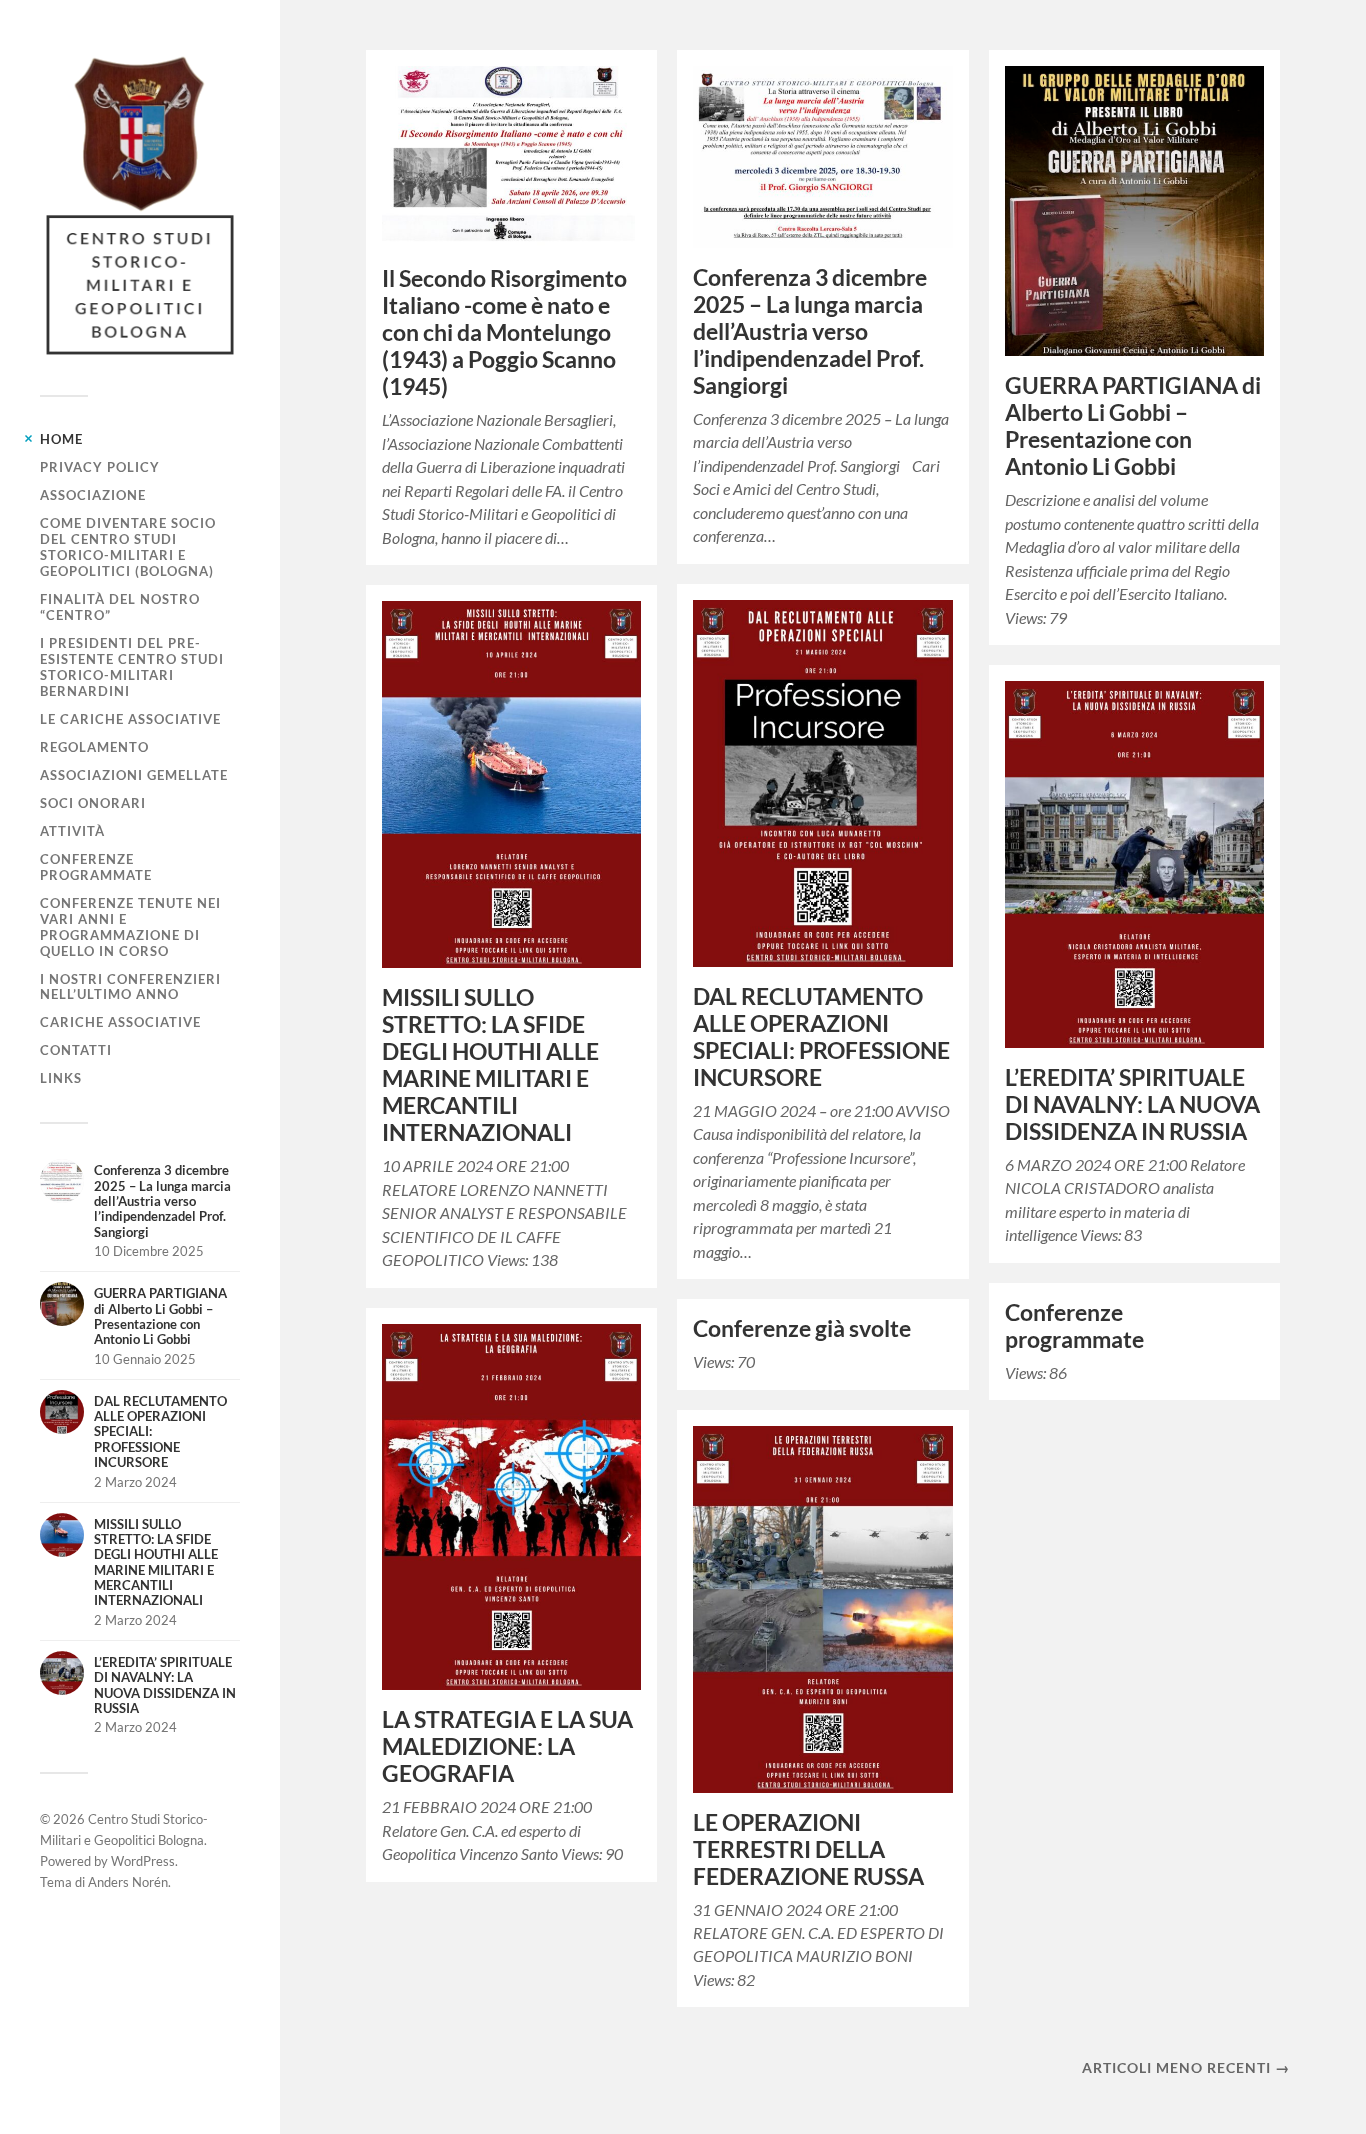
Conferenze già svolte (802, 1328)
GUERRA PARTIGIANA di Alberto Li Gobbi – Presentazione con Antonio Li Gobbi (1133, 426)
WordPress (143, 1861)
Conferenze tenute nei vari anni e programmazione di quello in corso (130, 927)
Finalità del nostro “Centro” (120, 607)
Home (61, 439)
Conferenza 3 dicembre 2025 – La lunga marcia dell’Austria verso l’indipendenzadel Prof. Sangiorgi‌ (810, 331)
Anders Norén (128, 1882)
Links (61, 1078)
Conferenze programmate (96, 867)
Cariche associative (120, 1022)
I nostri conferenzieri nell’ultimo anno (130, 987)
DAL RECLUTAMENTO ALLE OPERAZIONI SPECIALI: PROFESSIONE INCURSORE (821, 1037)
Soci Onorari (93, 803)
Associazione (93, 495)
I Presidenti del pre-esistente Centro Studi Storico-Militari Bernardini (132, 667)
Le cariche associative (130, 719)
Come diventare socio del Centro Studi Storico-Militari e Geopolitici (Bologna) (128, 547)
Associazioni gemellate (134, 775)
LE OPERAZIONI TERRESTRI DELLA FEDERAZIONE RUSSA (808, 1849)
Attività (72, 831)
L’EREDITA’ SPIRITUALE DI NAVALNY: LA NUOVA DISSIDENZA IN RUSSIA (1132, 1104)
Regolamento (94, 747)
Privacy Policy (100, 467)
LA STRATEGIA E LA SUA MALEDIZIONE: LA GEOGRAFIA (507, 1746)
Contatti (76, 1050)
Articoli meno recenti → (1186, 2067)
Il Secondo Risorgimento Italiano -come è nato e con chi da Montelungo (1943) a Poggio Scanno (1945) (504, 332)
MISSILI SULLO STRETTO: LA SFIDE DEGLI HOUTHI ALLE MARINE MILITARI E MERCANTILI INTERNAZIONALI (490, 1065)
